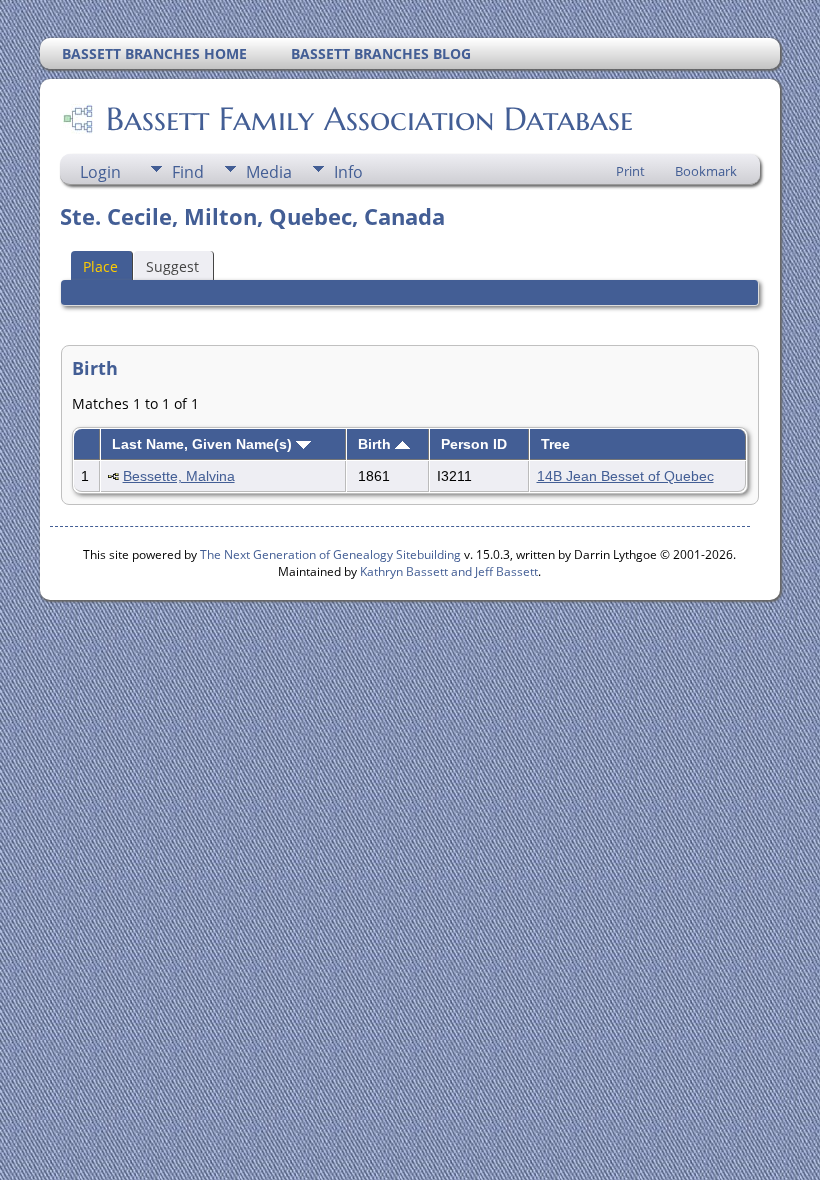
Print (630, 171)
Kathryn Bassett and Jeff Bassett (449, 571)
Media (269, 172)
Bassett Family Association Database (369, 119)
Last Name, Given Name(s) (204, 444)
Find (188, 172)
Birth (376, 444)
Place (100, 266)
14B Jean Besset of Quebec (625, 476)
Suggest (172, 266)
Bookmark (706, 171)
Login (100, 172)
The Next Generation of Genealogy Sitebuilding (330, 554)
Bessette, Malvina (179, 476)
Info (348, 172)
